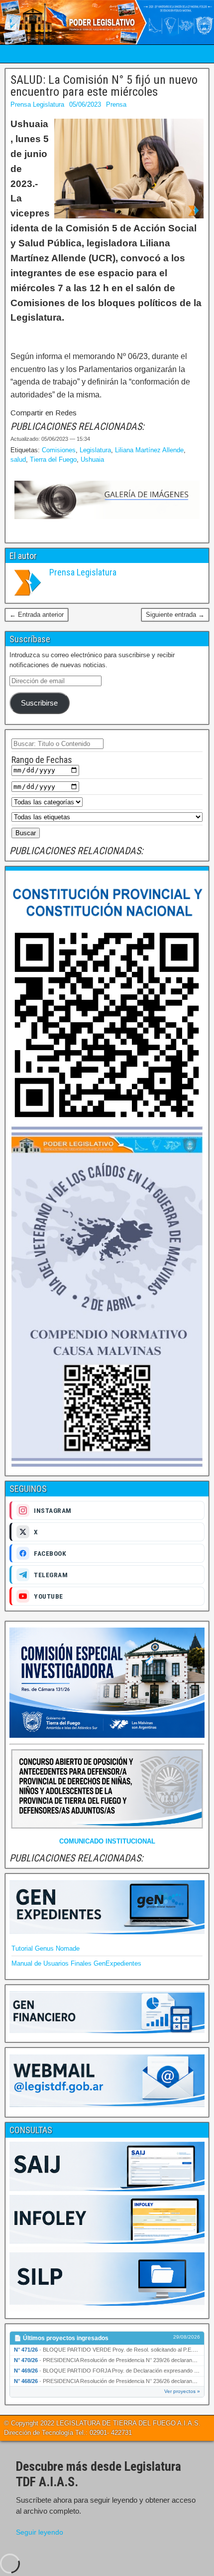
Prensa (116, 104)
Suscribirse (39, 703)
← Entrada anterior (37, 615)
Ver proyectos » (182, 2391)
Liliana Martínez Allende (149, 450)
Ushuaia (92, 460)
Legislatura (95, 450)
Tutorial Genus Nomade (46, 1948)
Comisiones (59, 450)
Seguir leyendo (40, 2532)
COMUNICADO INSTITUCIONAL (107, 1841)
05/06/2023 (85, 104)
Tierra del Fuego (53, 460)
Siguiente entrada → (175, 615)
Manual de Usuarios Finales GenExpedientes (76, 1963)
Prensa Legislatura (37, 104)
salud (18, 460)
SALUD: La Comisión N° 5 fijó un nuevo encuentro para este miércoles (104, 86)
